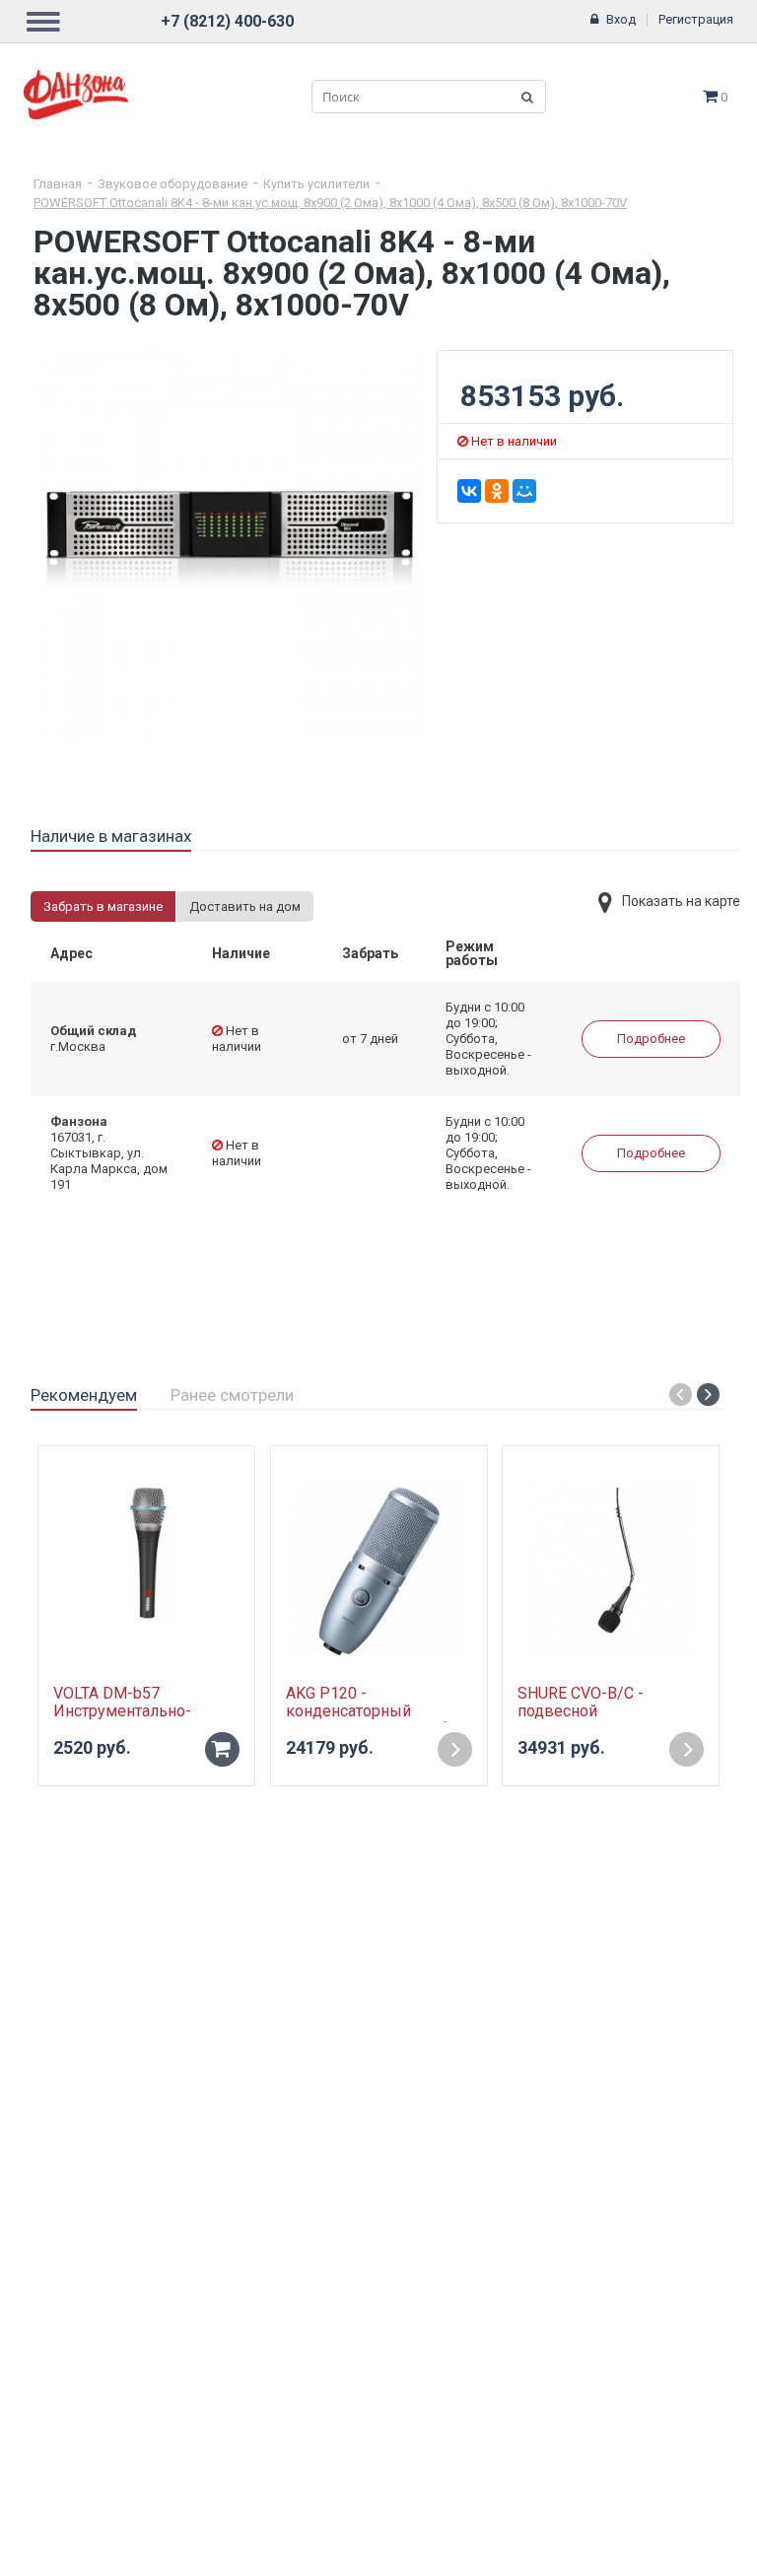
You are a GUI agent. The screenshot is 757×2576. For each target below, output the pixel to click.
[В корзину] (222, 1749)
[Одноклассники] (497, 491)
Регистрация (696, 19)
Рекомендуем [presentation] (84, 1395)
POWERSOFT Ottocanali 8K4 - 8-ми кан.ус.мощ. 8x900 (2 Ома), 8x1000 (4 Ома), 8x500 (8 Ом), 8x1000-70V (330, 203)
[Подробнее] (455, 1749)
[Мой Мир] (524, 491)
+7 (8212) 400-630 (227, 21)
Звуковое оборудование (172, 184)
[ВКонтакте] (469, 491)
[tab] (111, 837)
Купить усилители (316, 184)
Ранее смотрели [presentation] (232, 1395)
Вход (621, 19)
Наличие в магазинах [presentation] (111, 836)
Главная (58, 184)
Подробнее (651, 1039)
